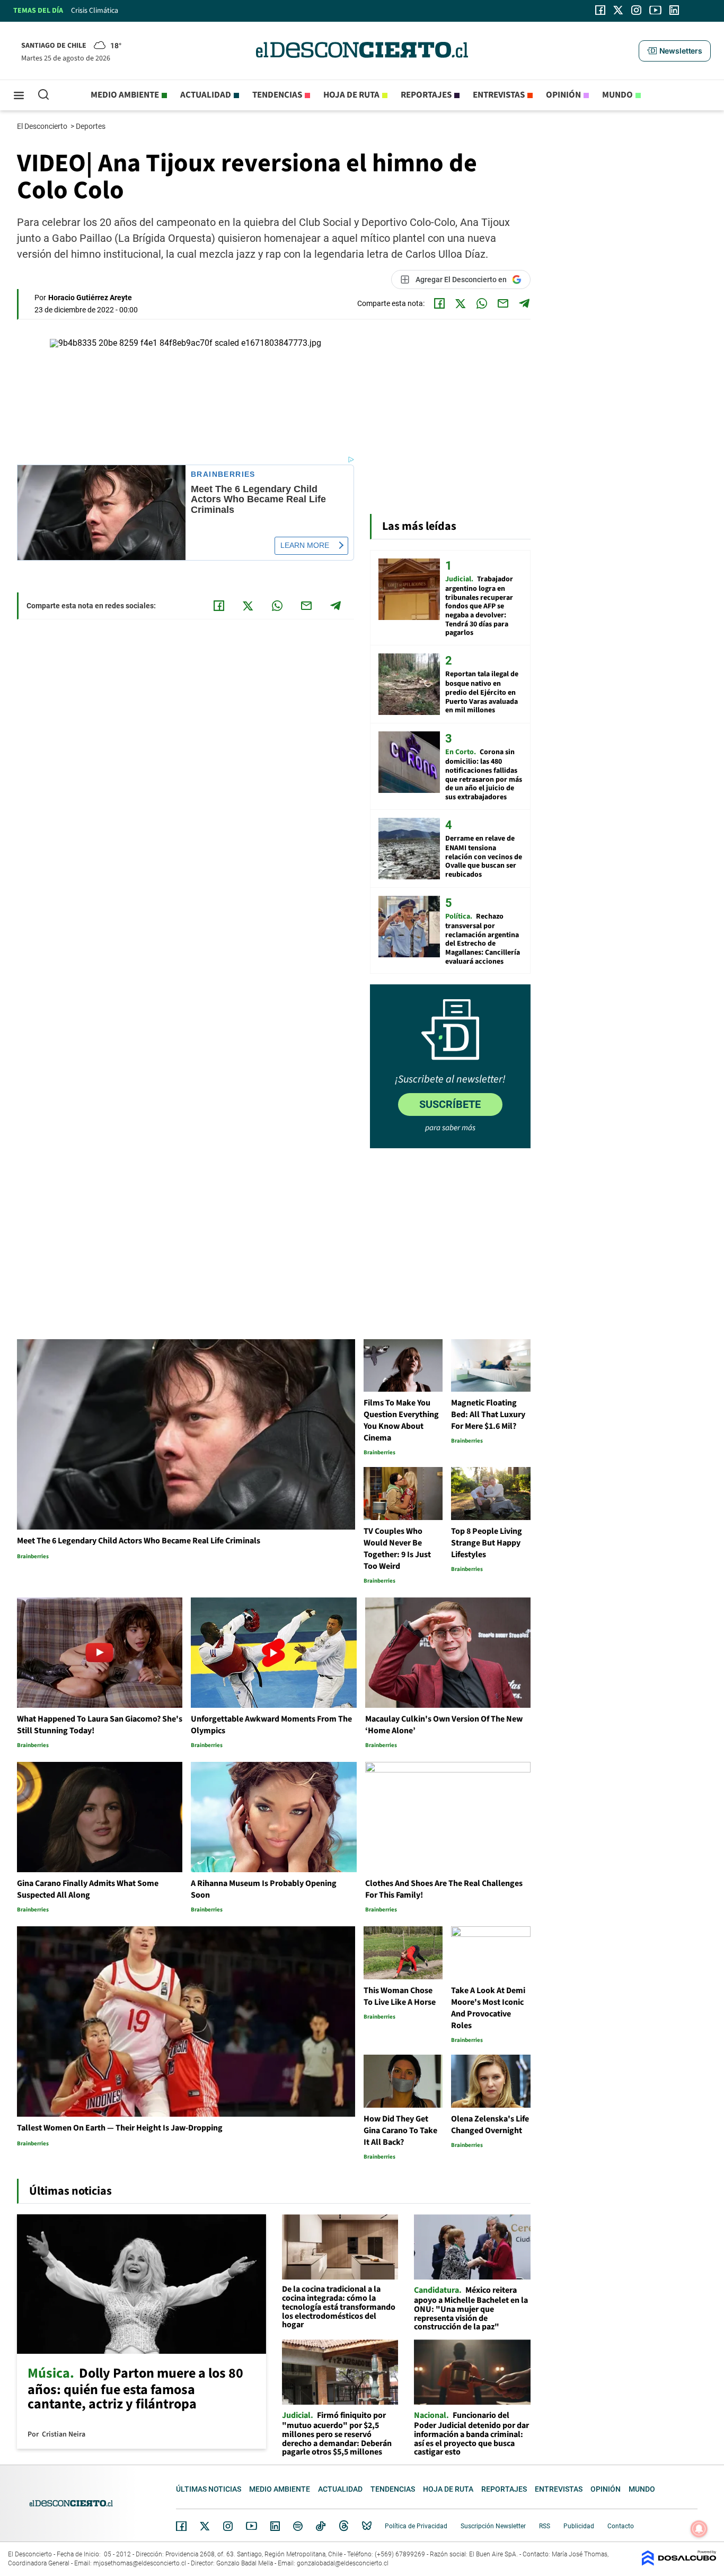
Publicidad (579, 2526)
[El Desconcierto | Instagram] (636, 10)
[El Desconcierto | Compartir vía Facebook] (439, 303)
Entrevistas (499, 95)
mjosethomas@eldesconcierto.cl (140, 2563)
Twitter (205, 2526)
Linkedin (275, 2526)
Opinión (563, 95)
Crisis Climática (95, 11)
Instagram (228, 2526)
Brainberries (223, 474)
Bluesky (367, 2526)
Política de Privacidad (416, 2526)
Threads (344, 2526)
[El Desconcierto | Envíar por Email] (503, 303)
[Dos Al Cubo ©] (679, 2563)
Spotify (298, 2526)
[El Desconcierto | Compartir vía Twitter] (461, 303)
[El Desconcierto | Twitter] (619, 10)
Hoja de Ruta (351, 95)
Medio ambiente (125, 95)
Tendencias (277, 95)
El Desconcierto (43, 126)
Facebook (181, 2526)
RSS (545, 2526)
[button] (675, 51)
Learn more (305, 545)
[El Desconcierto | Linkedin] (674, 10)
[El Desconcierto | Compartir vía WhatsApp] (482, 303)
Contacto (621, 2526)
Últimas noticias (209, 2489)
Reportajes (426, 95)
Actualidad (206, 95)
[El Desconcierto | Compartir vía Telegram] (524, 303)
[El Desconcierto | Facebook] (600, 10)
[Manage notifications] (699, 2529)
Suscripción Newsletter (493, 2526)
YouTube (251, 2526)
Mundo (617, 95)
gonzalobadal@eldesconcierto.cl (343, 2563)
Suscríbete (450, 1104)
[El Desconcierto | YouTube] (655, 10)
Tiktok (321, 2526)
